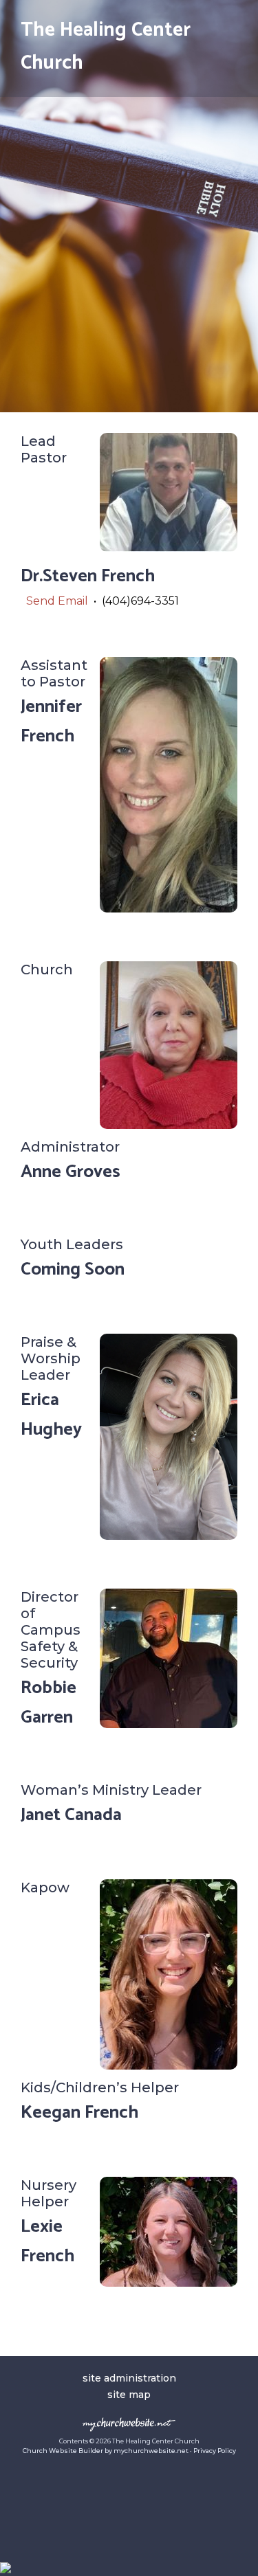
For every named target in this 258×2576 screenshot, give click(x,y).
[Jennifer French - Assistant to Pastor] (169, 909)
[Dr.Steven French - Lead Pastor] (169, 548)
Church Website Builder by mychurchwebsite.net (106, 2451)
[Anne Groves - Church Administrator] (169, 1125)
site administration (129, 2378)
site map (129, 2395)
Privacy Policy (215, 2451)
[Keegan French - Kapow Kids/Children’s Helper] (169, 2066)
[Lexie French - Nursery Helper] (169, 2283)
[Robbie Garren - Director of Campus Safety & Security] (169, 1724)
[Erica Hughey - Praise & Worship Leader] (169, 1536)
